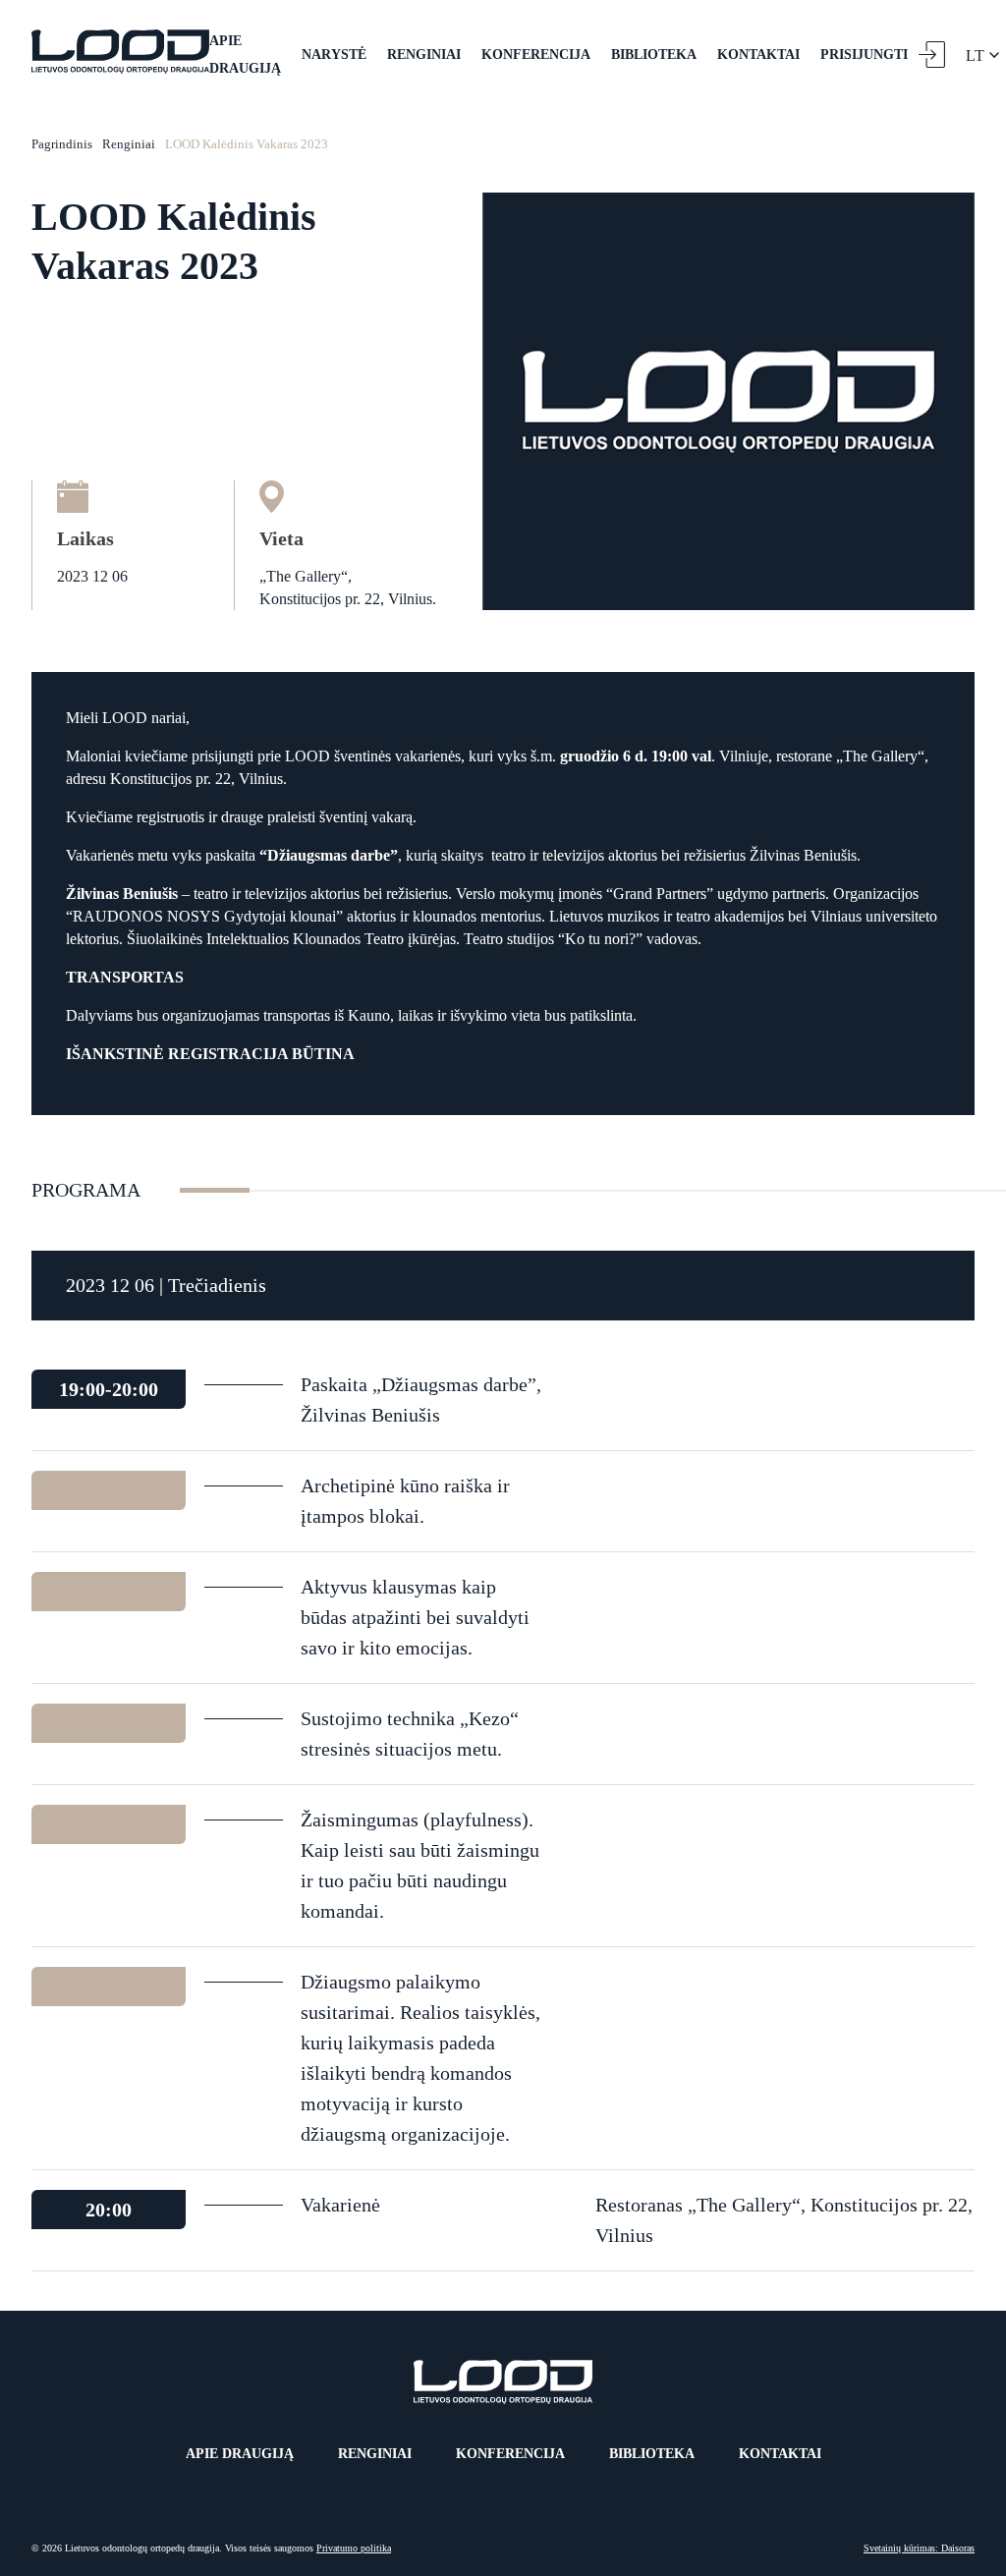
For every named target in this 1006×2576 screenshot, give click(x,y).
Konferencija (536, 55)
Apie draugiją (245, 55)
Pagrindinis (62, 144)
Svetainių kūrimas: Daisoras (919, 2548)
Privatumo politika (354, 2548)
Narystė (334, 55)
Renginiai (424, 55)
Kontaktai (758, 55)
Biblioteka (654, 55)
